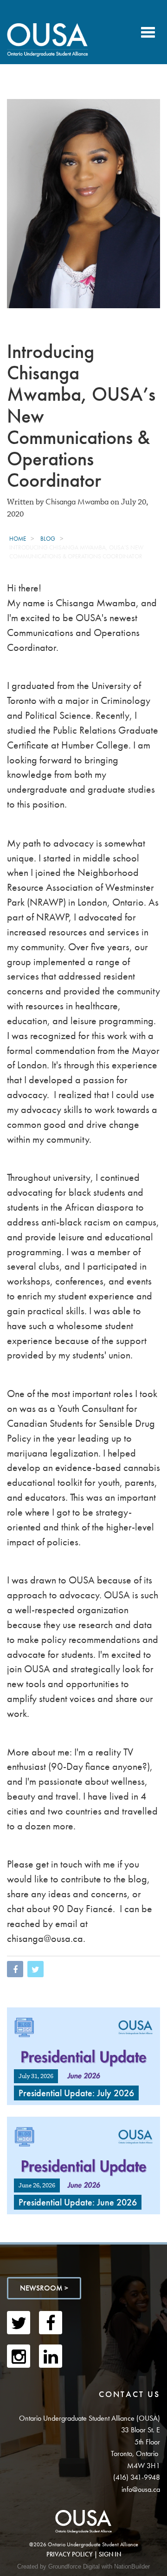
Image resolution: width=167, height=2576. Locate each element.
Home (18, 539)
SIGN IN (110, 2554)
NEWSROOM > (44, 2288)
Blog (48, 539)
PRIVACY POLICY (70, 2554)
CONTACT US (129, 2394)
